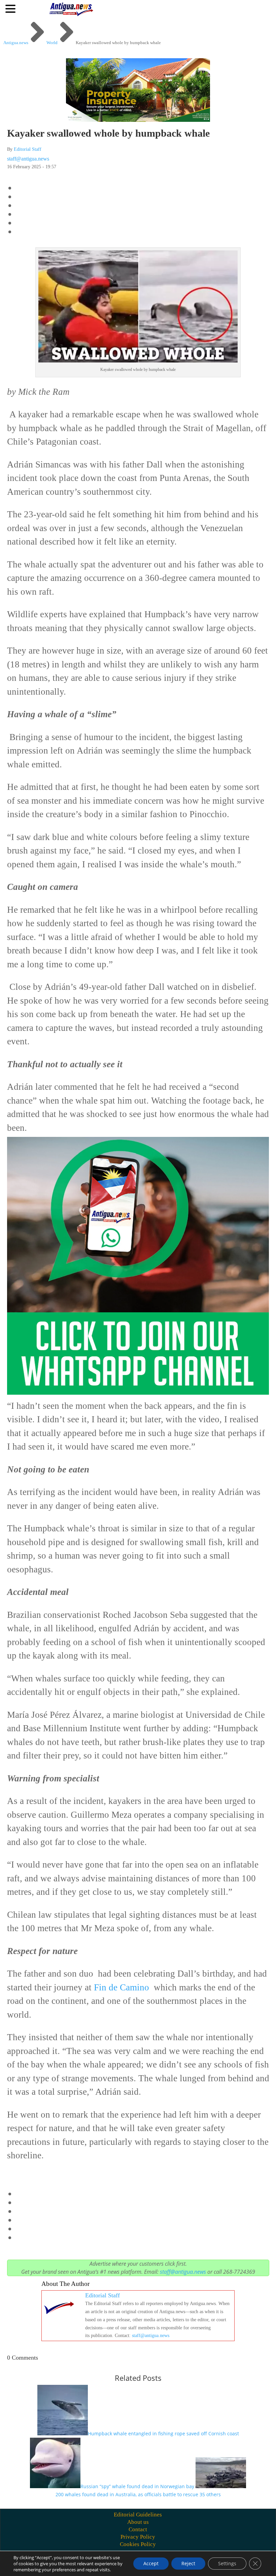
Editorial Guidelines (138, 2515)
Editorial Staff (28, 149)
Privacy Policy (138, 2537)
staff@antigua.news (28, 159)
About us (138, 2522)
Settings (227, 2563)
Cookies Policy (138, 2544)
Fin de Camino (122, 1987)
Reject (188, 2563)
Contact (138, 2529)
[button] (11, 8)
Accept (151, 2563)
